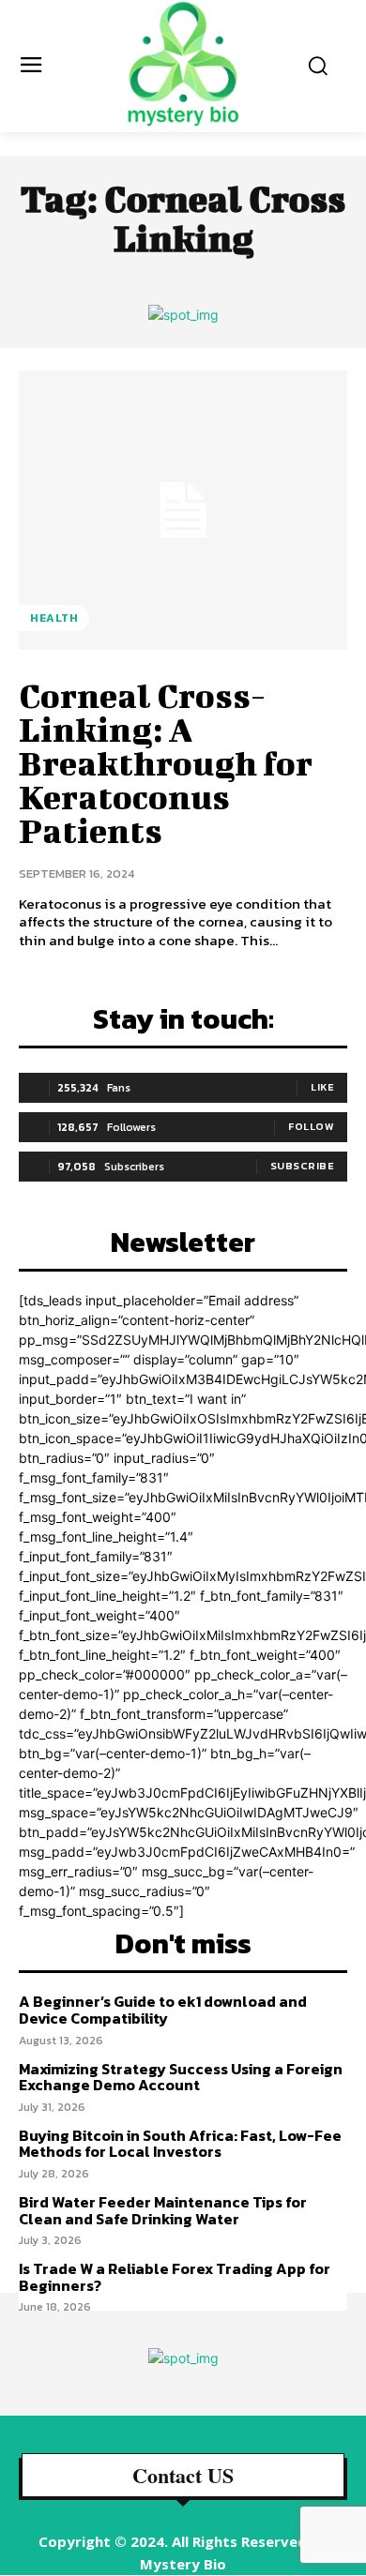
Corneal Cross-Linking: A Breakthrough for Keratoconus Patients (166, 762)
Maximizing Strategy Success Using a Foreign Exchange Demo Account (181, 2077)
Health (54, 618)
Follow (311, 1126)
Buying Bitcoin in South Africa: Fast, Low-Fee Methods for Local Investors (180, 2144)
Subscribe (303, 1166)
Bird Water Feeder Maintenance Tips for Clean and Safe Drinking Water (163, 2210)
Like (322, 1087)
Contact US (183, 2476)
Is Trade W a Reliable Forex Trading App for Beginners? (175, 2277)
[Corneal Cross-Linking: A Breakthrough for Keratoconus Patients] (183, 510)
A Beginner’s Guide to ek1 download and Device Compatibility (163, 2010)
